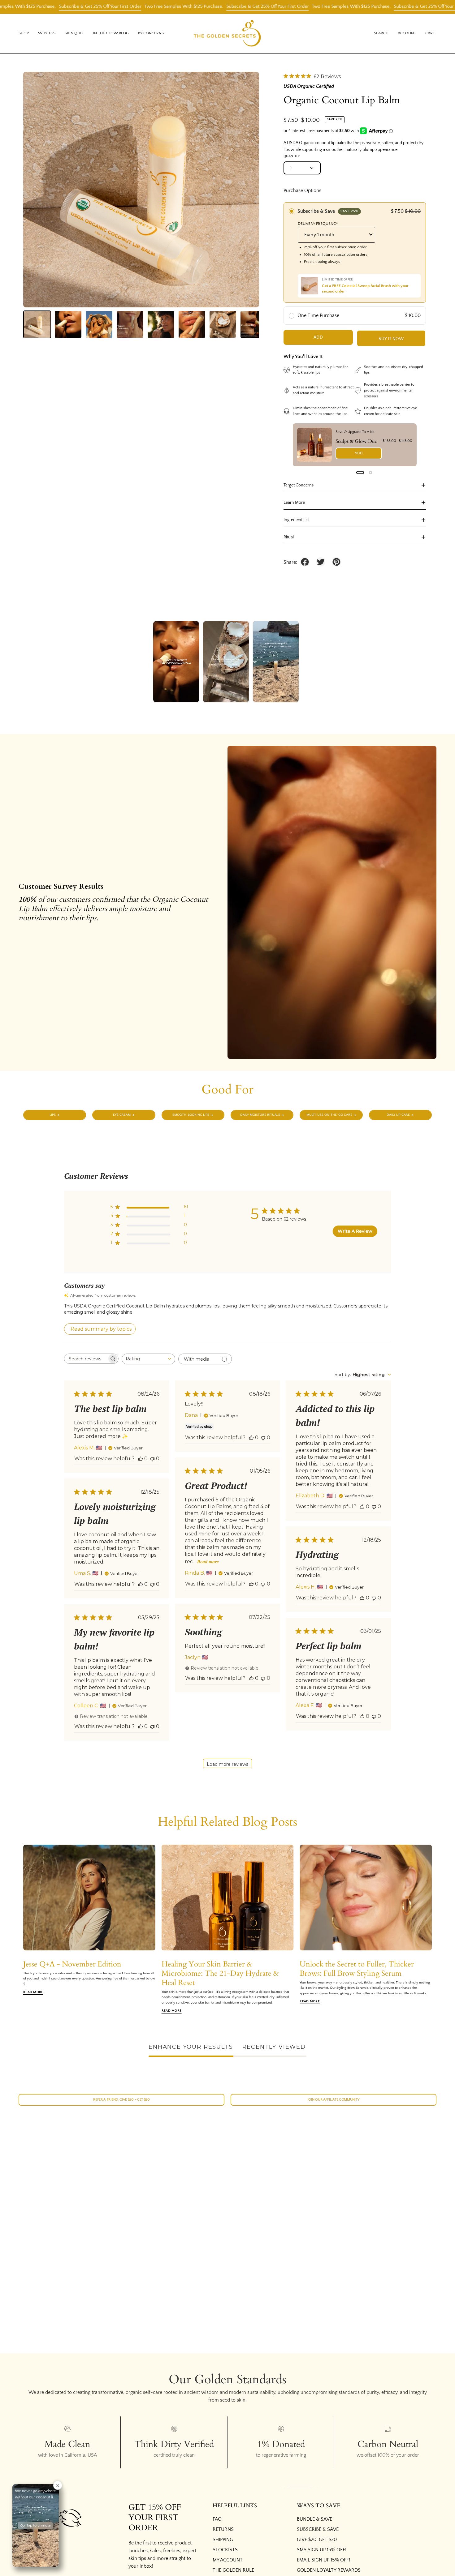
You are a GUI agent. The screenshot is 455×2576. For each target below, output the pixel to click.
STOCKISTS (225, 2550)
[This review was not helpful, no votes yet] (152, 1459)
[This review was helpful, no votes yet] (141, 1459)
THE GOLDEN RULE (233, 2570)
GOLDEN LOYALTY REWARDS (329, 2570)
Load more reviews (227, 1764)
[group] (227, 1929)
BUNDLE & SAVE (314, 2519)
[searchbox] (86, 1359)
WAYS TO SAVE (318, 2506)
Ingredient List (297, 520)
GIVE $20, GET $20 (317, 2540)
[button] (47, 34)
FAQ (217, 2519)
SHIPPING (223, 2540)
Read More (33, 1992)
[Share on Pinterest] (336, 562)
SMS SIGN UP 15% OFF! (322, 2550)
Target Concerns (299, 485)
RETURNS (223, 2529)
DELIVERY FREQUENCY (318, 224)
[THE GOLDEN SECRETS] (227, 34)
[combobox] (148, 1359)
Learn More (294, 503)
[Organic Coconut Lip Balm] (37, 324)
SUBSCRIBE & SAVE (318, 2529)
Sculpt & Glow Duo (357, 441)
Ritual (289, 537)
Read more (208, 1562)
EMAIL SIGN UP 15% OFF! (323, 2560)
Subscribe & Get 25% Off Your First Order (125, 6)
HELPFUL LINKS (235, 2506)
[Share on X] (321, 562)
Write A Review (355, 1231)
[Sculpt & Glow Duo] (314, 445)
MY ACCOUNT (228, 2560)
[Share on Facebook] (305, 562)
